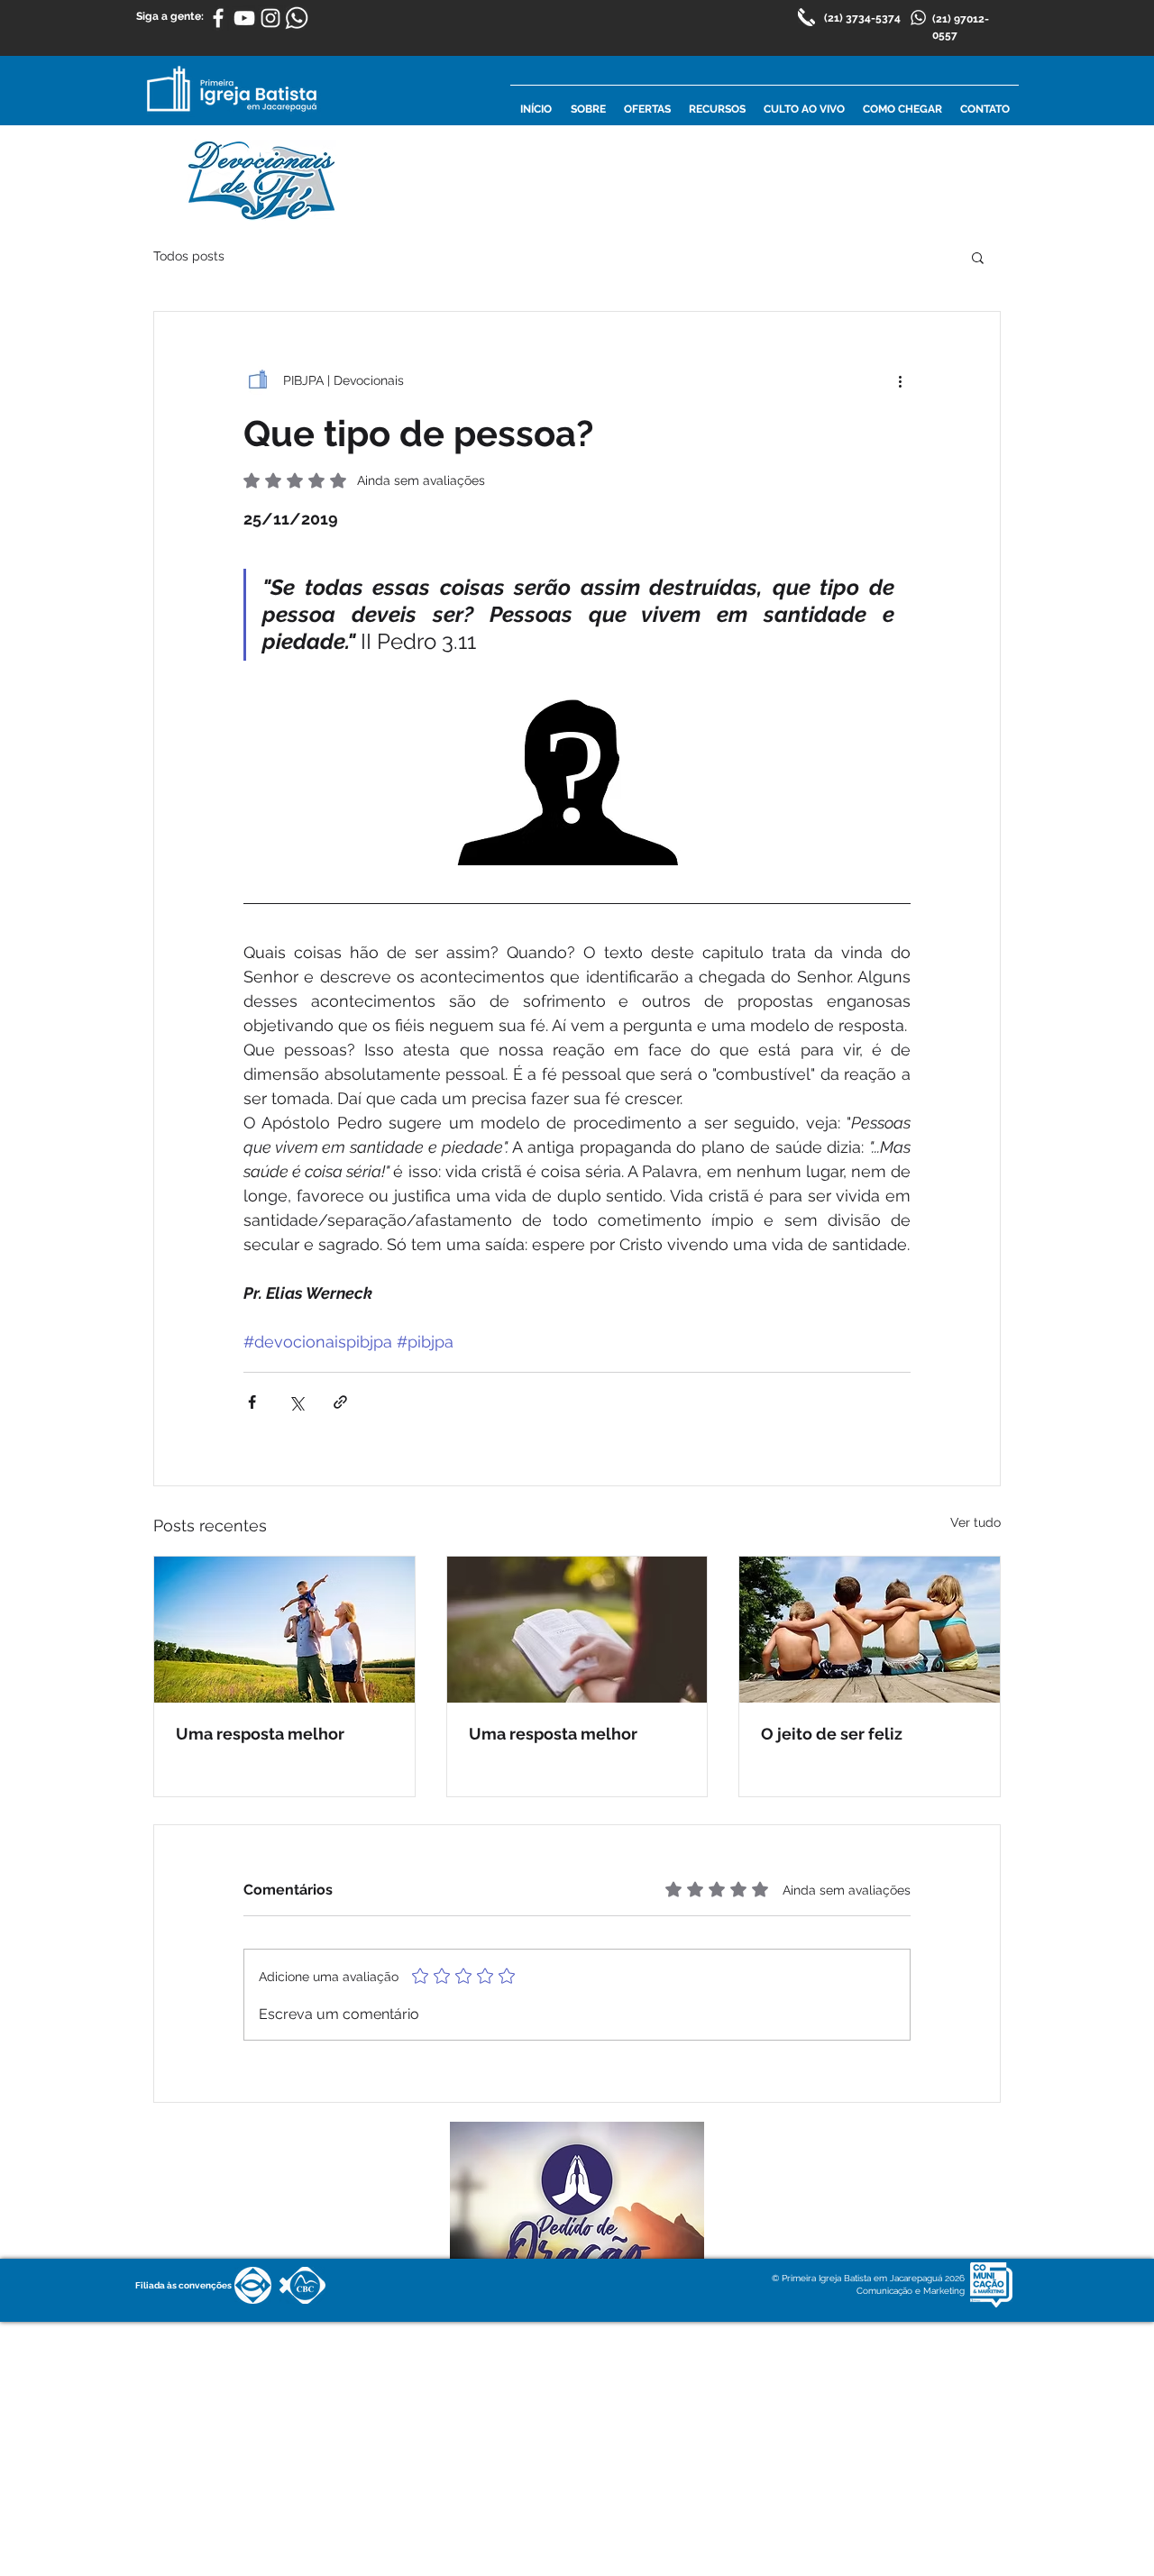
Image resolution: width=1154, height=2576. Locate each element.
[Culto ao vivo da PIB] (244, 18)
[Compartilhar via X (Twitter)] (296, 1402)
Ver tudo (975, 1522)
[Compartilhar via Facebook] (252, 1402)
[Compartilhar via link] (340, 1402)
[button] (978, 257)
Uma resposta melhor (260, 1734)
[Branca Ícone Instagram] (270, 18)
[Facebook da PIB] (218, 18)
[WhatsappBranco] (297, 18)
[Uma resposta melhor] (284, 1630)
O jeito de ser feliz (832, 1734)
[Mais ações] (900, 380)
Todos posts (189, 256)
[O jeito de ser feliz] (870, 1630)
